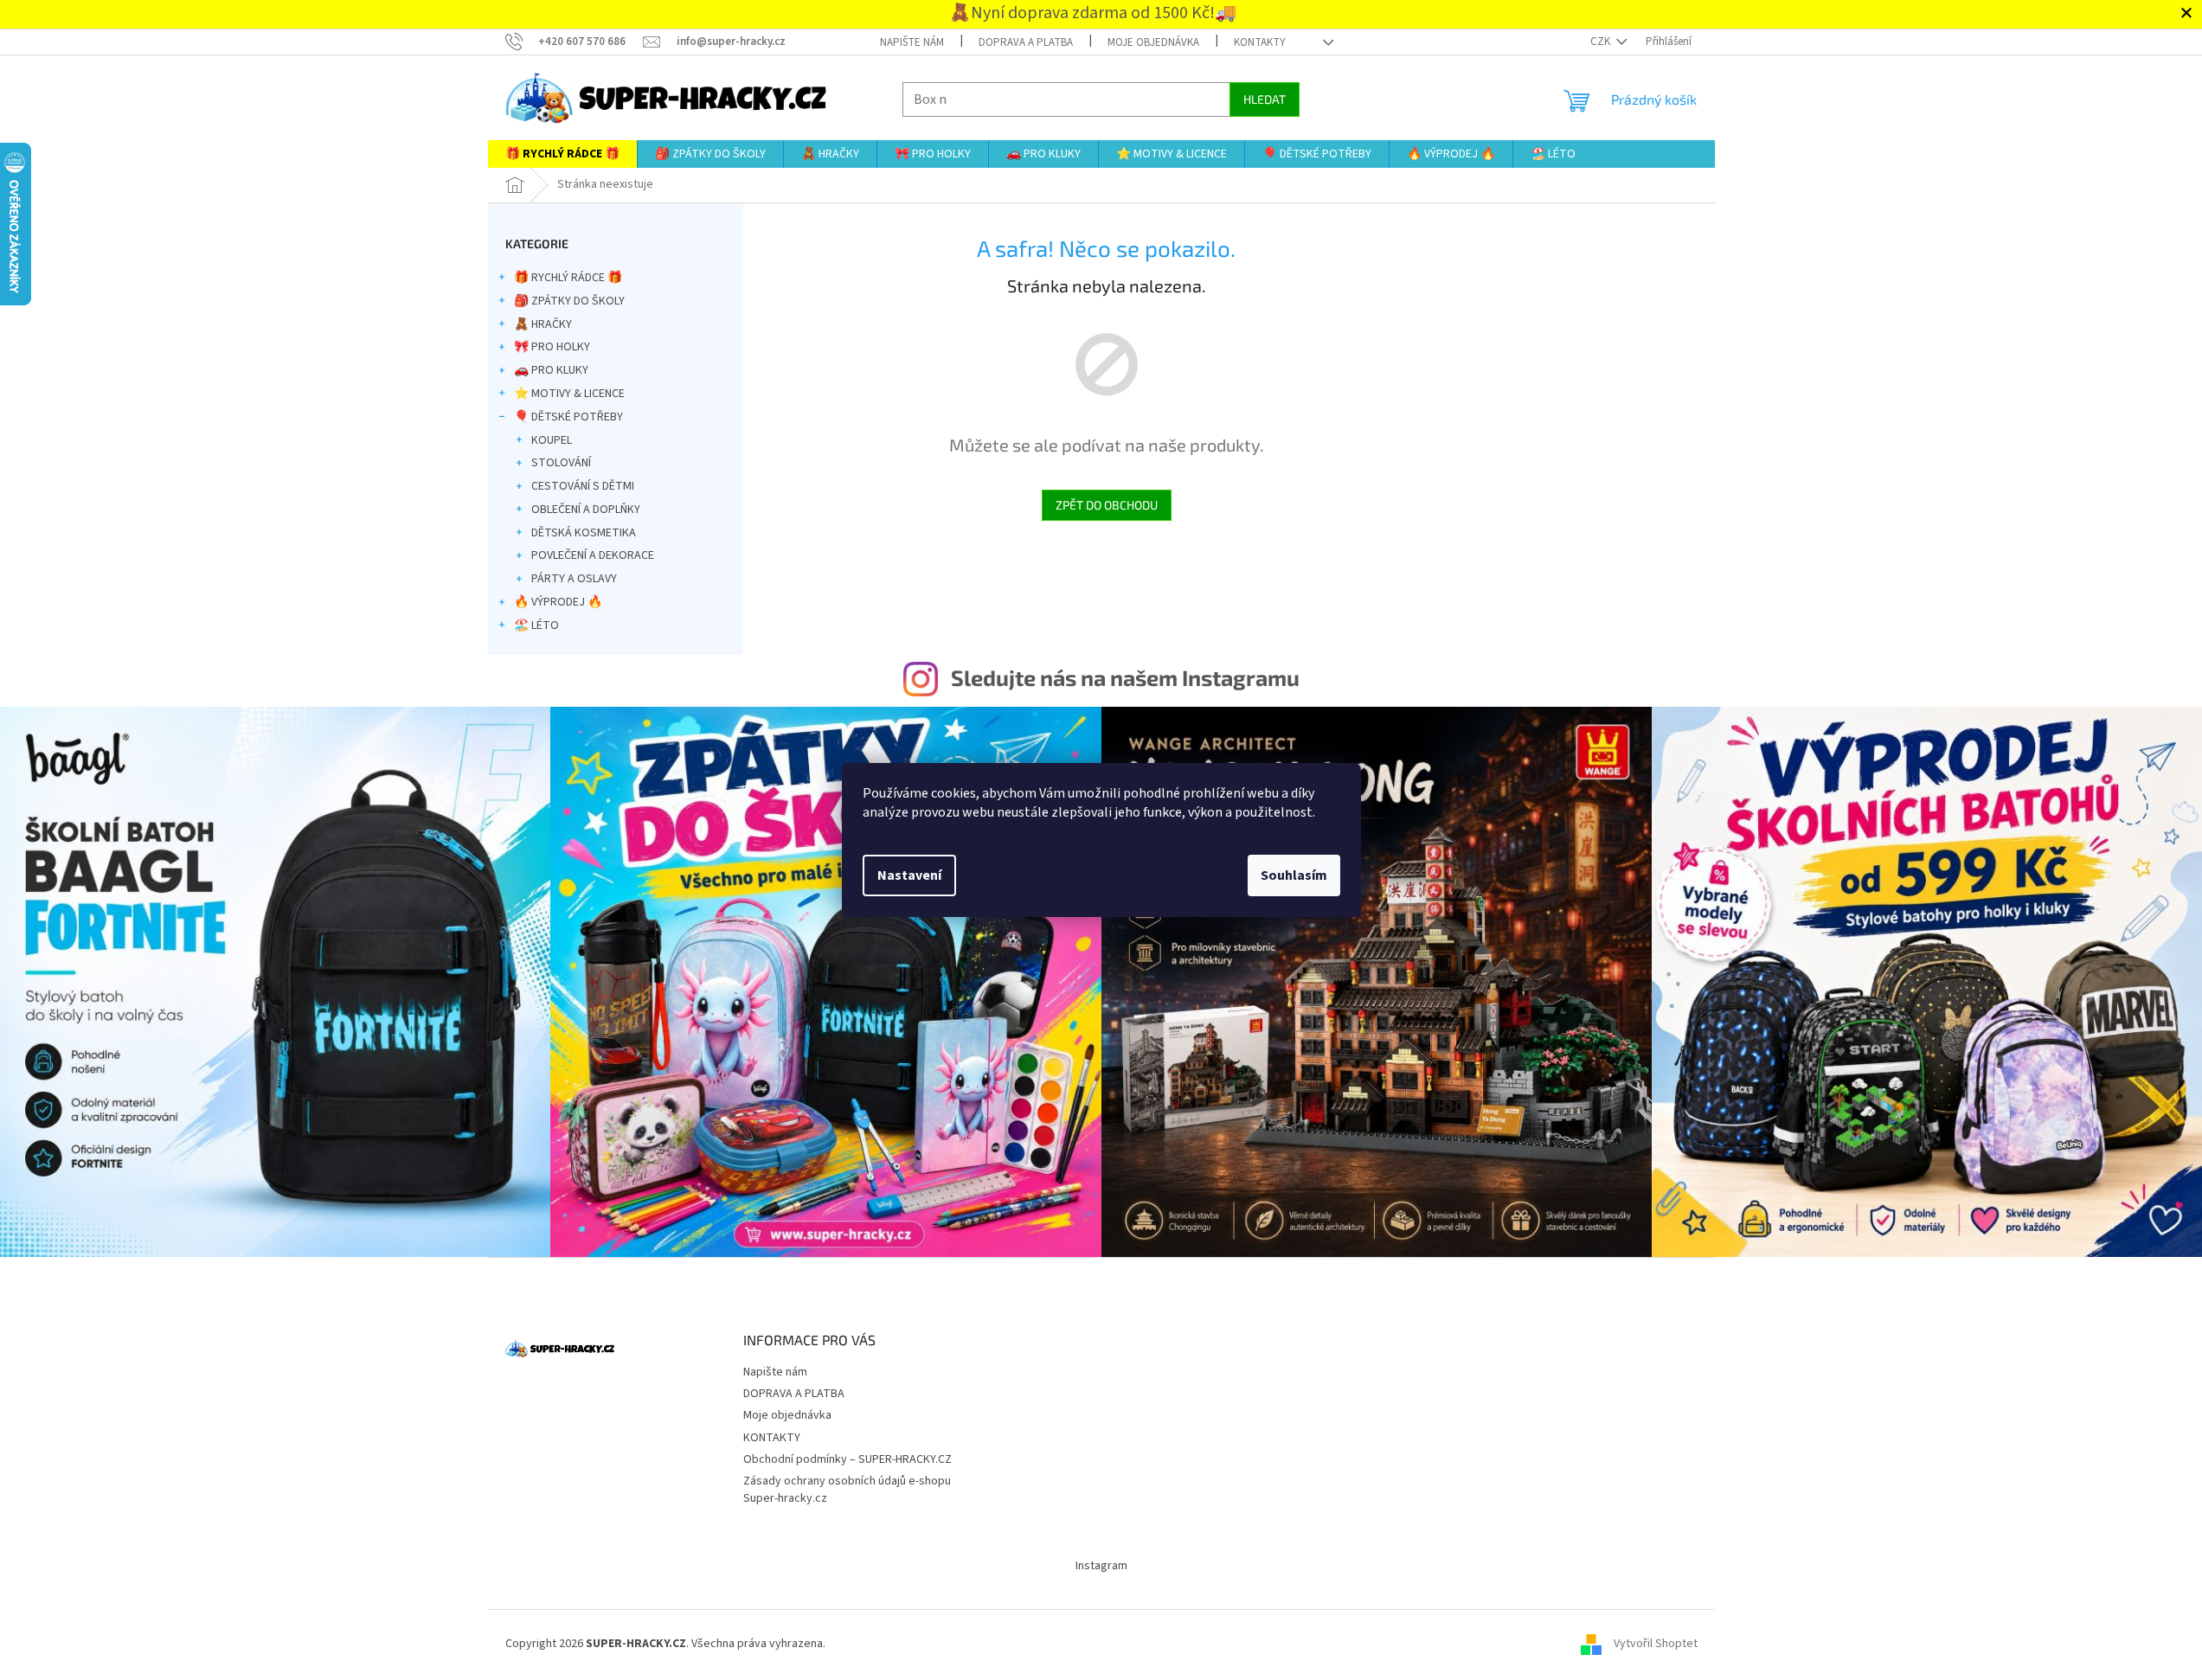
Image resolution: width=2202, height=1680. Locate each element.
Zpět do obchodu (1107, 505)
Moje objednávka (1153, 42)
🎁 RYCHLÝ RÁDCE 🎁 (568, 278)
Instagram (1101, 1566)
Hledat (1265, 99)
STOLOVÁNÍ (561, 463)
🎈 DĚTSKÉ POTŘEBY (568, 417)
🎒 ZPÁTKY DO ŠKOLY (569, 301)
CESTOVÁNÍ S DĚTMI (583, 486)
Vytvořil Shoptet (1656, 1644)
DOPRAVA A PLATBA (1026, 42)
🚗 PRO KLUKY (551, 370)
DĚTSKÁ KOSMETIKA (584, 533)
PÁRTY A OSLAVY (574, 579)
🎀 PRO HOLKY (552, 347)
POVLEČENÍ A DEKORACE (593, 555)
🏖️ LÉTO (536, 625)
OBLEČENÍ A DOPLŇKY (586, 510)
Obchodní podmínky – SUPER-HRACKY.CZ (847, 1459)
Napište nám (912, 42)
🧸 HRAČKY (543, 324)
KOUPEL (552, 440)
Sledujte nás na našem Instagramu (1125, 677)
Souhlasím (1294, 875)
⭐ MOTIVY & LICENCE (569, 394)
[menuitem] (562, 154)
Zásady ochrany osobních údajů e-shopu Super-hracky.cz (847, 1489)
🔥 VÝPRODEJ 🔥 (558, 602)
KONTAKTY (1260, 42)
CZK (1602, 42)
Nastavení (909, 875)
